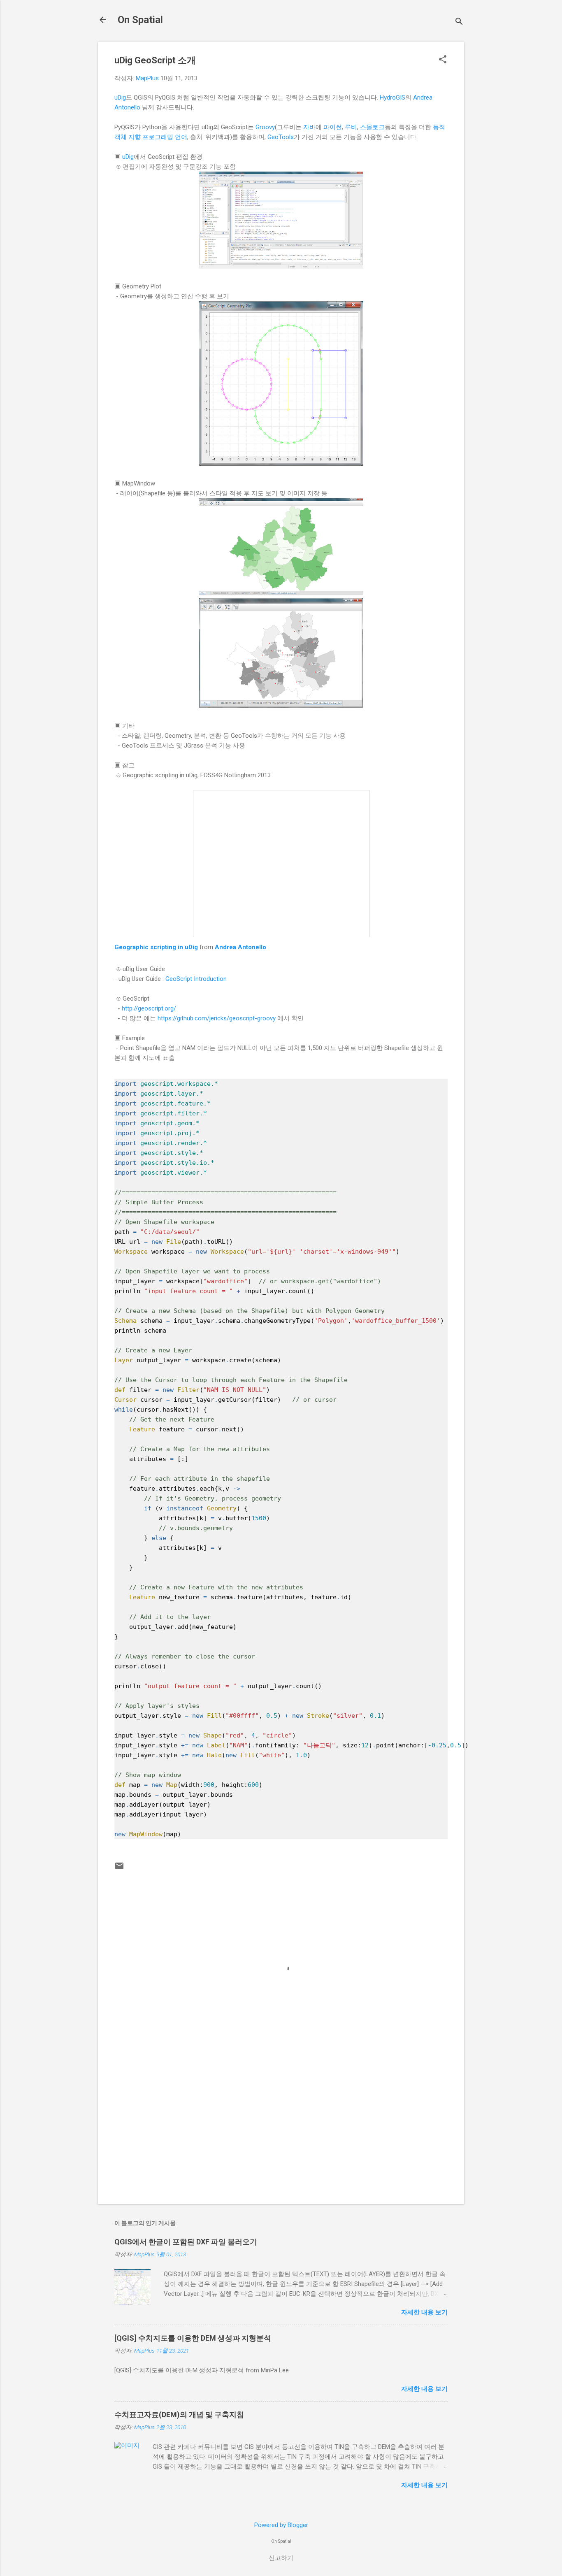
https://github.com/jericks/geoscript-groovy (217, 1018)
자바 (309, 127)
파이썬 (333, 127)
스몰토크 (372, 127)
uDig (120, 98)
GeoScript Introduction (196, 979)
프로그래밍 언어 (165, 137)
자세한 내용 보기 (424, 2312)
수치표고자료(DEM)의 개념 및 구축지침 (179, 2415)
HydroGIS (392, 98)
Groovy (265, 127)
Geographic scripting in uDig (156, 947)
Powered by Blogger (281, 2525)
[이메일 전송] (119, 1869)
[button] (443, 60)
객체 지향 (128, 137)
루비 (351, 127)
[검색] (459, 22)
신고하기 (281, 2558)
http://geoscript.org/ (149, 1008)
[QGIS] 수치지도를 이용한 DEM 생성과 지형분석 (193, 2338)
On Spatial (140, 20)
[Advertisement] (281, 2128)
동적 (439, 127)
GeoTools (281, 137)
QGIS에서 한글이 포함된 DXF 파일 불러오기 (186, 2242)
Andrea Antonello (240, 947)
